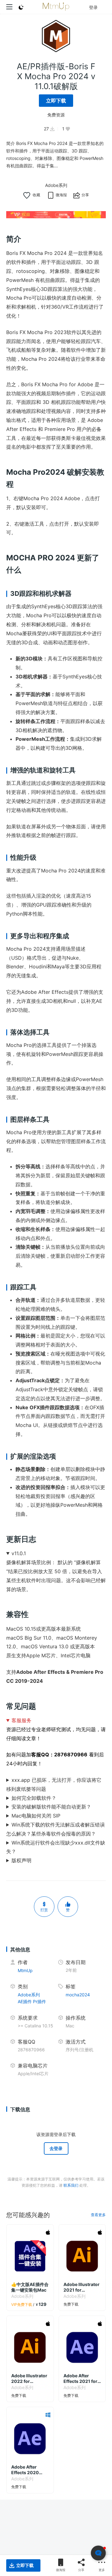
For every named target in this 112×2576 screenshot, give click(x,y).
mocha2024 (78, 1995)
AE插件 (25, 2001)
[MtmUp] (56, 7)
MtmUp (25, 1970)
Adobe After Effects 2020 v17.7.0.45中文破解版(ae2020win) (30, 2470)
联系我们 (71, 2185)
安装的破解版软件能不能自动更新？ (51, 1807)
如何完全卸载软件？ (34, 1798)
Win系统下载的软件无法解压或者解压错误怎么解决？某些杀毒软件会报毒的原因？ (56, 1829)
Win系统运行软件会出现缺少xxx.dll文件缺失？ (56, 1847)
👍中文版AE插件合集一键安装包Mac (30, 2287)
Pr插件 (40, 2001)
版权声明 (21, 1860)
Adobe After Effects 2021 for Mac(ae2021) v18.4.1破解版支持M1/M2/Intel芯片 (82, 2379)
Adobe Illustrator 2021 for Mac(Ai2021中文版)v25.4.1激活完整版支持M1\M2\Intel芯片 (82, 2287)
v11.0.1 (19, 1553)
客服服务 (21, 1720)
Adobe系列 (56, 185)
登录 (93, 7)
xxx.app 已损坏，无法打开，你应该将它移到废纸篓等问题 (54, 1784)
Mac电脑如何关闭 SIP (36, 1816)
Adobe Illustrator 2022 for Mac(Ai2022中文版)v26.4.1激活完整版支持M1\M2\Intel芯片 (29, 2379)
